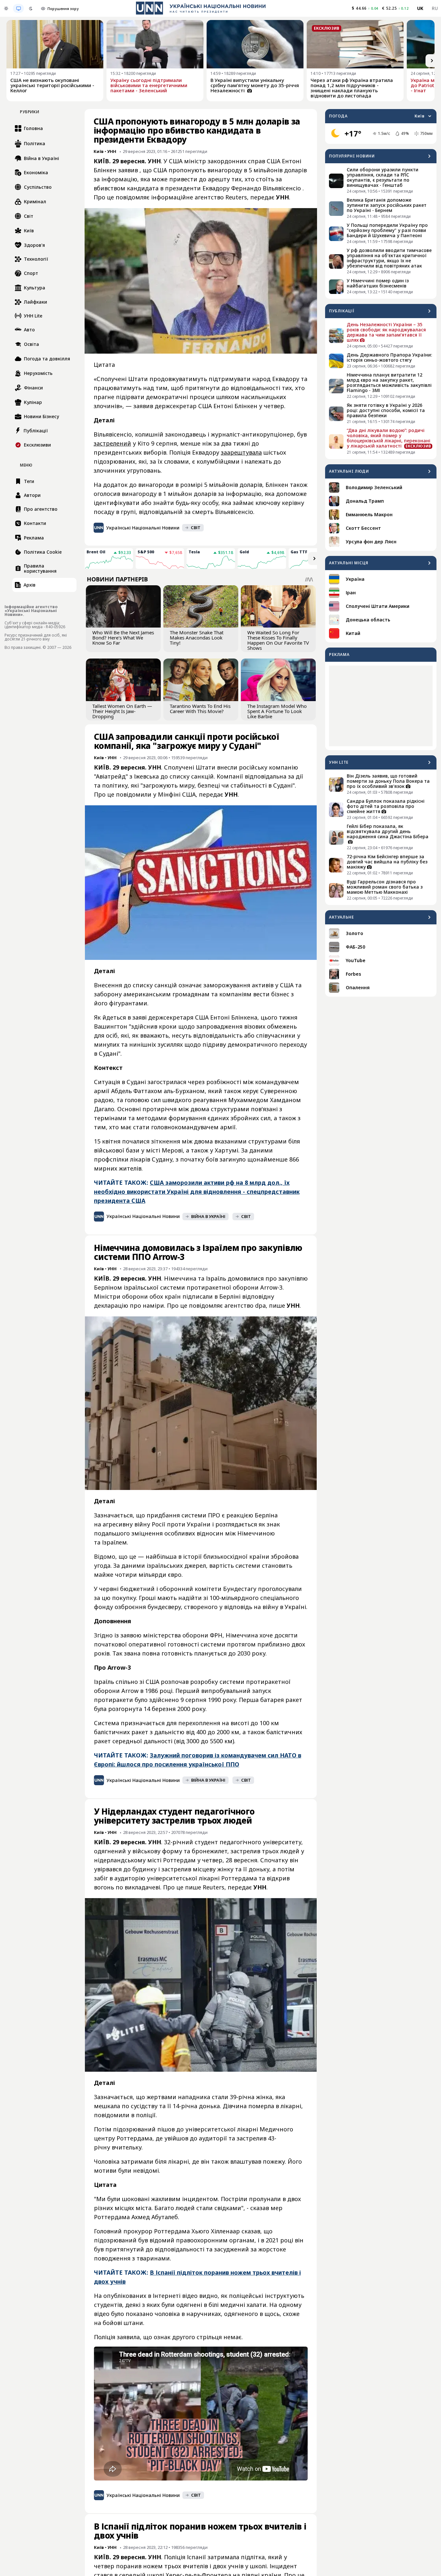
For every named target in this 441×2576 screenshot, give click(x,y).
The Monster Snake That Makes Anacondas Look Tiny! (197, 638)
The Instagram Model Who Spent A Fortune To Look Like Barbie (277, 711)
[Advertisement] (381, 706)
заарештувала (241, 452)
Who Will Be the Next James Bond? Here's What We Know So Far (123, 638)
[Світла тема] (6, 8)
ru (435, 8)
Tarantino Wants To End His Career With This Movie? (200, 709)
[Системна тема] (18, 8)
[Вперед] (432, 61)
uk (420, 8)
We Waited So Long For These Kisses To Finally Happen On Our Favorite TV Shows (278, 640)
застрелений (112, 443)
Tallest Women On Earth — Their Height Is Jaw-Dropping (122, 711)
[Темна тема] (31, 8)
